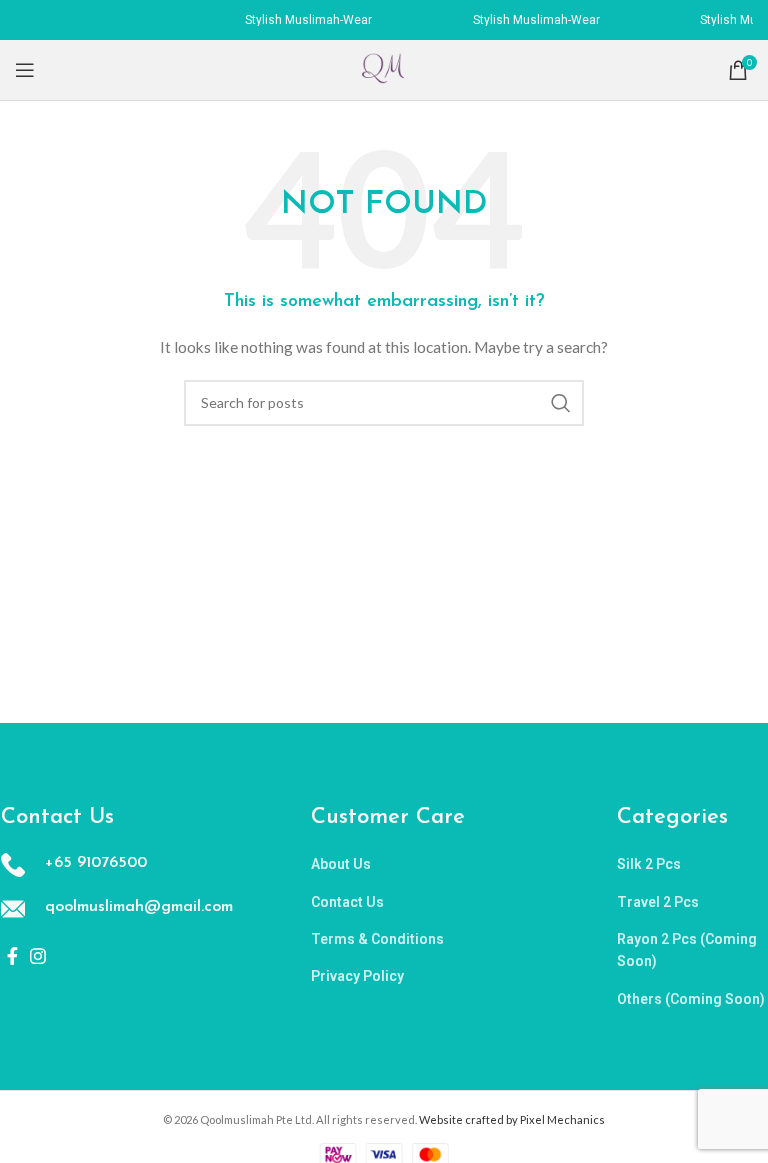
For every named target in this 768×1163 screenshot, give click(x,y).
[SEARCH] (561, 403)
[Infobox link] (116, 865)
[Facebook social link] (12, 956)
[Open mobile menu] (25, 70)
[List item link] (424, 864)
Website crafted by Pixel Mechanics (512, 1119)
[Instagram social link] (38, 956)
